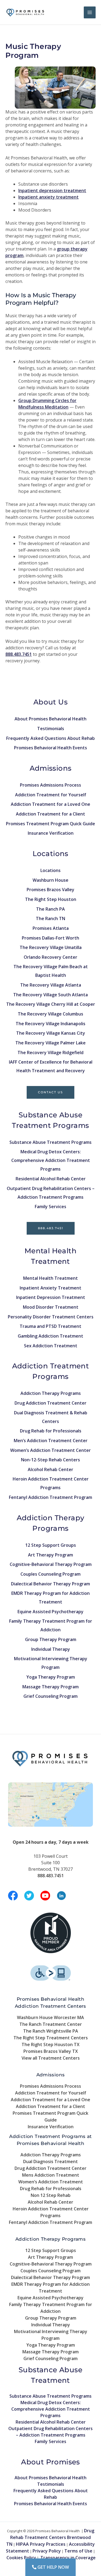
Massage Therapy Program (50, 1687)
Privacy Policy (47, 2551)
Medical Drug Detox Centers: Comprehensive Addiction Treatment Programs (51, 1160)
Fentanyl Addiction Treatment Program (50, 1497)
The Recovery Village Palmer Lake (50, 1043)
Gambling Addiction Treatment (50, 1336)
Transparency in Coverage (68, 2558)
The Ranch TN (50, 918)
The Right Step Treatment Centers (51, 2038)
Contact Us (50, 1092)
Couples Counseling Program (50, 1574)
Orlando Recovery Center (50, 957)
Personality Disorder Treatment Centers (51, 1317)
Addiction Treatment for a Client (50, 814)
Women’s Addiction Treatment (51, 2182)
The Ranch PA (50, 909)
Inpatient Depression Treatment (51, 1297)
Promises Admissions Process (50, 785)
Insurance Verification (51, 833)
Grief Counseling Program (50, 1696)
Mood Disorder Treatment (51, 1307)
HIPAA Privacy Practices (41, 2544)
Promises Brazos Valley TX (51, 2051)
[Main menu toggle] (90, 12)
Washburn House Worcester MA (50, 2017)
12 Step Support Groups (51, 1545)
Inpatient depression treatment (52, 191)
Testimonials (51, 729)
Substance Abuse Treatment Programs (50, 1142)
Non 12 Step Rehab (51, 2195)
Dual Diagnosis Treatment (50, 2161)
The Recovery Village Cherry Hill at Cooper (51, 1004)
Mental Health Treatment (50, 1278)
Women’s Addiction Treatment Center (50, 1450)
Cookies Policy (21, 2558)
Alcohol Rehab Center (50, 1469)
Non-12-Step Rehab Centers (50, 1460)
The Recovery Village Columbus (50, 1014)
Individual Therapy (51, 1649)
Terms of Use (78, 2551)
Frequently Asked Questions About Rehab (50, 738)
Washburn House (50, 880)
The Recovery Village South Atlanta (50, 995)
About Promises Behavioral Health (50, 719)
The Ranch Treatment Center (51, 2024)
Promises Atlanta (51, 928)
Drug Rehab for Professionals (51, 1431)
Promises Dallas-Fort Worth (50, 938)
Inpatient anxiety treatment (48, 197)
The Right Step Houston (51, 899)
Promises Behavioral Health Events (50, 748)
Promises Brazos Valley (50, 890)
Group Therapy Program (51, 1639)
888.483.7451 (51, 1228)
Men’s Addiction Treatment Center (51, 1441)
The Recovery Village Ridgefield (50, 1053)
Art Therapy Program (50, 1555)
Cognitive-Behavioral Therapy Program (51, 1564)
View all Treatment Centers (51, 2058)
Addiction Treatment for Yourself (51, 795)
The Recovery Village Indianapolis (50, 1024)
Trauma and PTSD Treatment (50, 1326)
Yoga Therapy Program (51, 1677)
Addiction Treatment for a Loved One (50, 804)
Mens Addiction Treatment (51, 2175)
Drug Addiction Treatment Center (50, 1403)
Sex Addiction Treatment (51, 1346)
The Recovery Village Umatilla (51, 947)
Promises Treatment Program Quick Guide (50, 824)
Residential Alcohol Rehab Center (51, 1179)
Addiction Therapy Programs (51, 1393)
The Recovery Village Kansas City (51, 1033)
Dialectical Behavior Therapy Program (50, 1584)
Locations (50, 870)
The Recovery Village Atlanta (51, 985)
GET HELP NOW (53, 2567)
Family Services (50, 1207)
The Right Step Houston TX (50, 2044)
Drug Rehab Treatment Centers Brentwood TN (50, 2537)
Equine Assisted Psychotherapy (50, 1612)
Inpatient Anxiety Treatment (50, 1288)
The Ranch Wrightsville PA (51, 2031)
